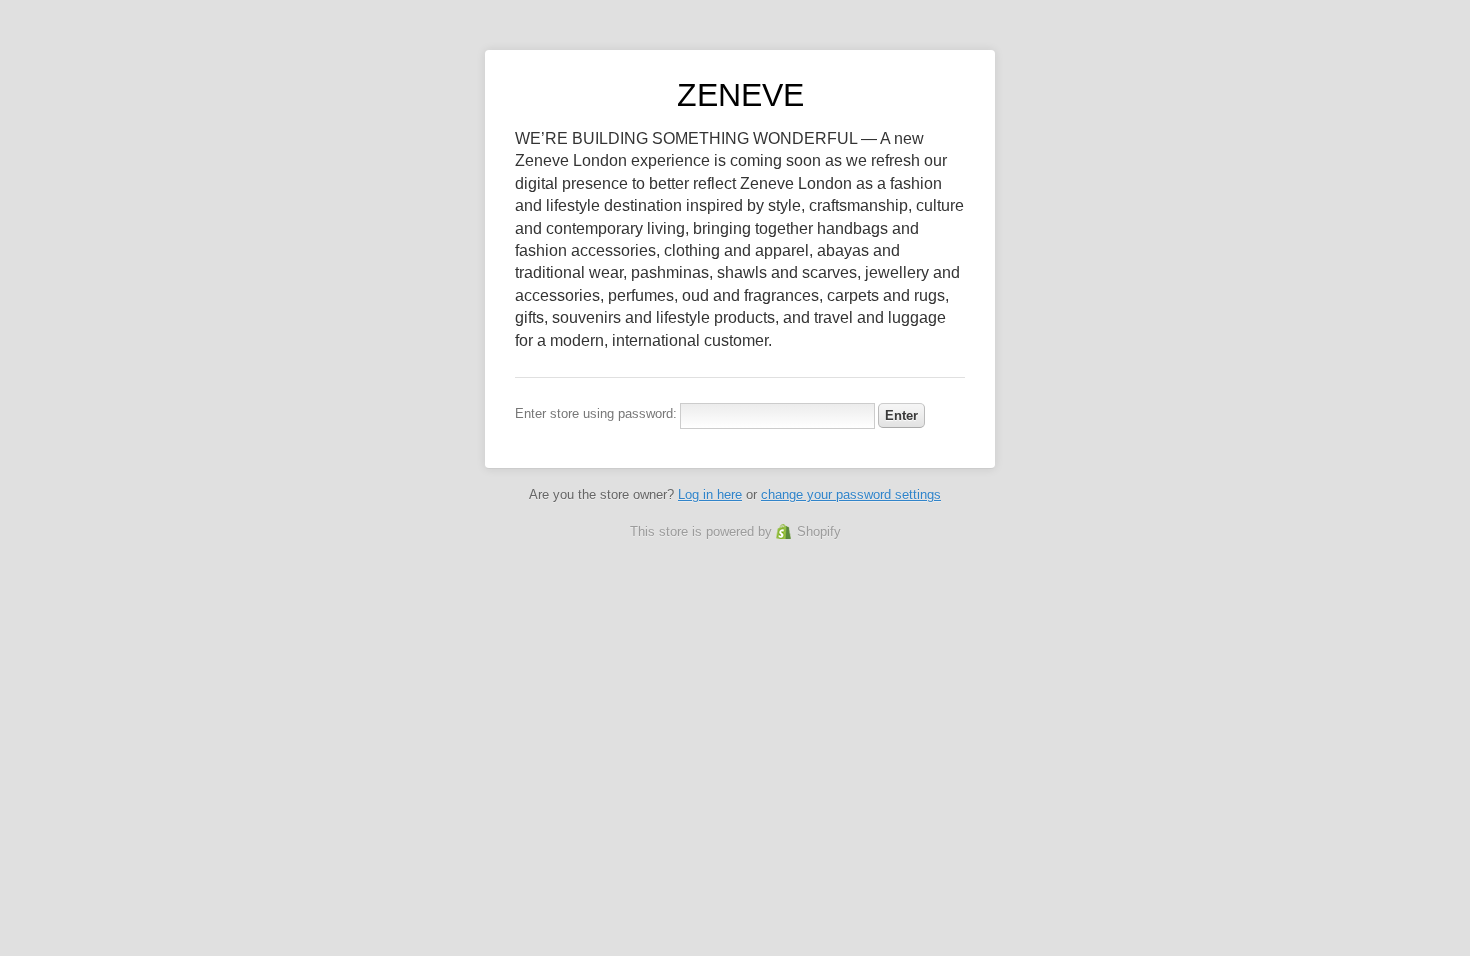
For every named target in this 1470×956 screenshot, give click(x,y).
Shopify (819, 531)
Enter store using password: (596, 413)
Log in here (710, 494)
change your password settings (851, 494)
